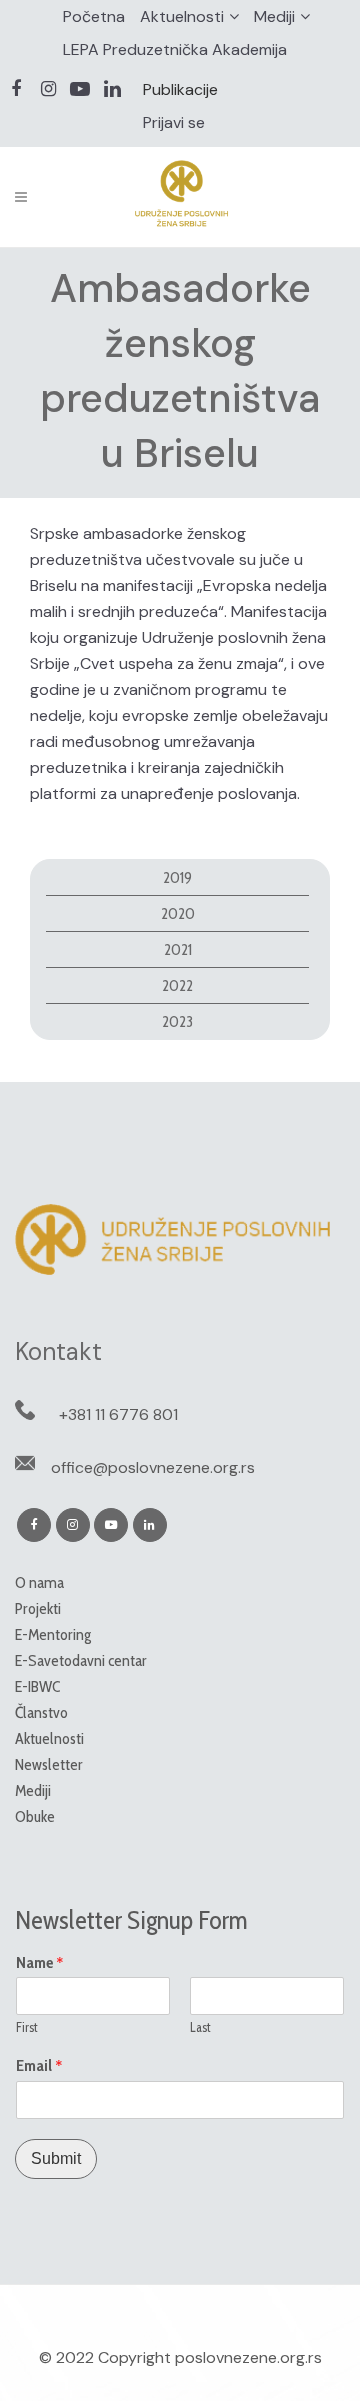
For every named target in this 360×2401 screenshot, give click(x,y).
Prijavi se (174, 122)
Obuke (35, 1816)
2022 (177, 985)
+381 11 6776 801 (118, 1414)
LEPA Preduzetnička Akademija (175, 49)
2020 (178, 913)
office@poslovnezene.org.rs (153, 1467)
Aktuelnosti (182, 16)
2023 (177, 1021)
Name (40, 1963)
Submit (56, 2158)
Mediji (274, 16)
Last (200, 2027)
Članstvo (41, 1712)
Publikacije (180, 89)
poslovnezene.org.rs (248, 2357)
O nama (39, 1582)
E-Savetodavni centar (81, 1660)
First (27, 2027)
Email (39, 2066)
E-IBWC (37, 1686)
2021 (178, 949)
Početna (94, 16)
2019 (177, 877)
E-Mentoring (53, 1634)
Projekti (38, 1608)
